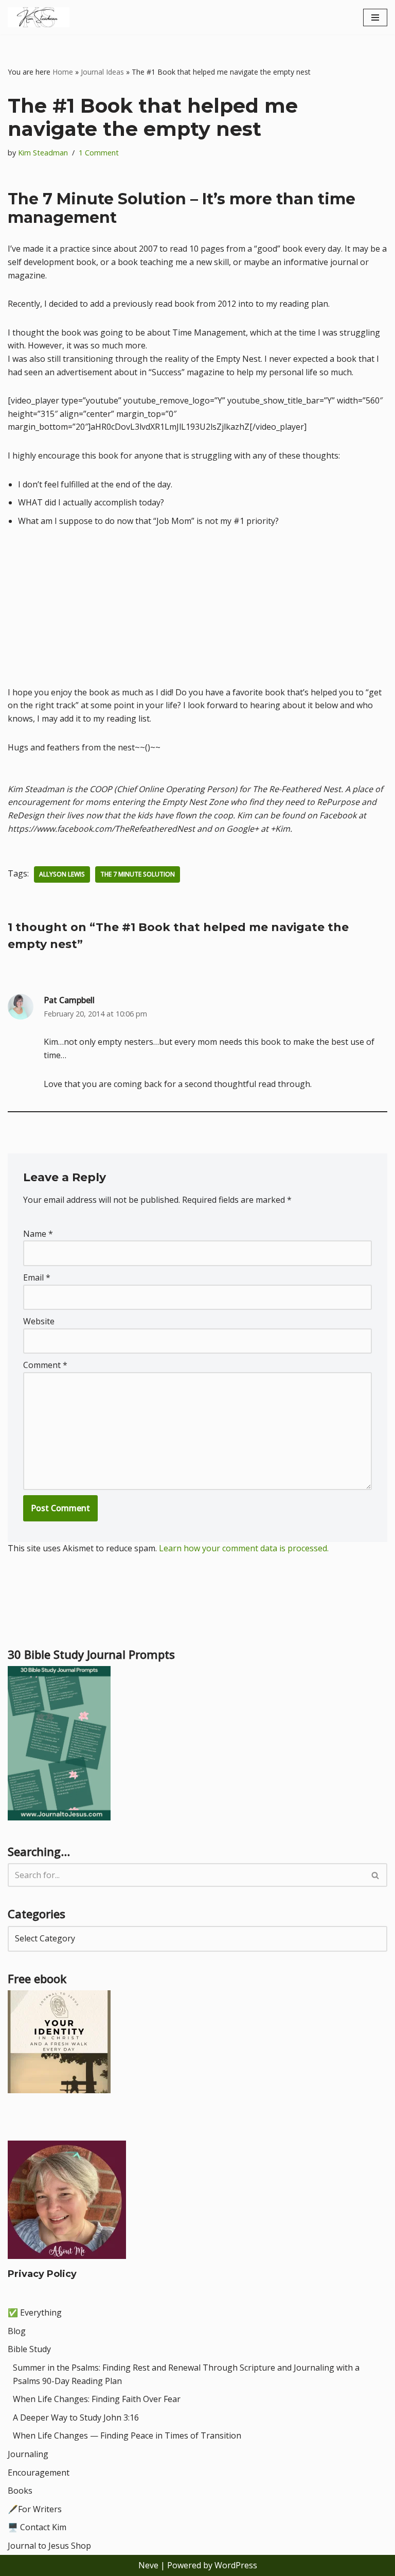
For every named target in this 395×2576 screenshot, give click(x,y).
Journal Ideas (102, 72)
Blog (17, 2331)
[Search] (376, 1875)
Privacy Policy (42, 2274)
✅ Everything (35, 2312)
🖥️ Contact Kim (37, 2527)
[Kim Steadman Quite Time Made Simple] (39, 17)
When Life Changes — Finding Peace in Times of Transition (127, 2435)
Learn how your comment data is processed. (244, 1548)
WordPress (236, 2565)
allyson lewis (62, 874)
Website (39, 1321)
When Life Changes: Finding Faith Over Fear (97, 2399)
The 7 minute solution (138, 874)
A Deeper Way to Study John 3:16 (76, 2417)
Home (63, 72)
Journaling (28, 2454)
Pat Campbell (69, 1000)
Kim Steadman (43, 153)
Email (37, 1277)
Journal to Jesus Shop (49, 2546)
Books (20, 2491)
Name (38, 1234)
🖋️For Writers (35, 2509)
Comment (45, 1365)
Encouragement (39, 2473)
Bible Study (29, 2349)
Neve (148, 2565)
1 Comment (99, 153)
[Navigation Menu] (375, 17)
